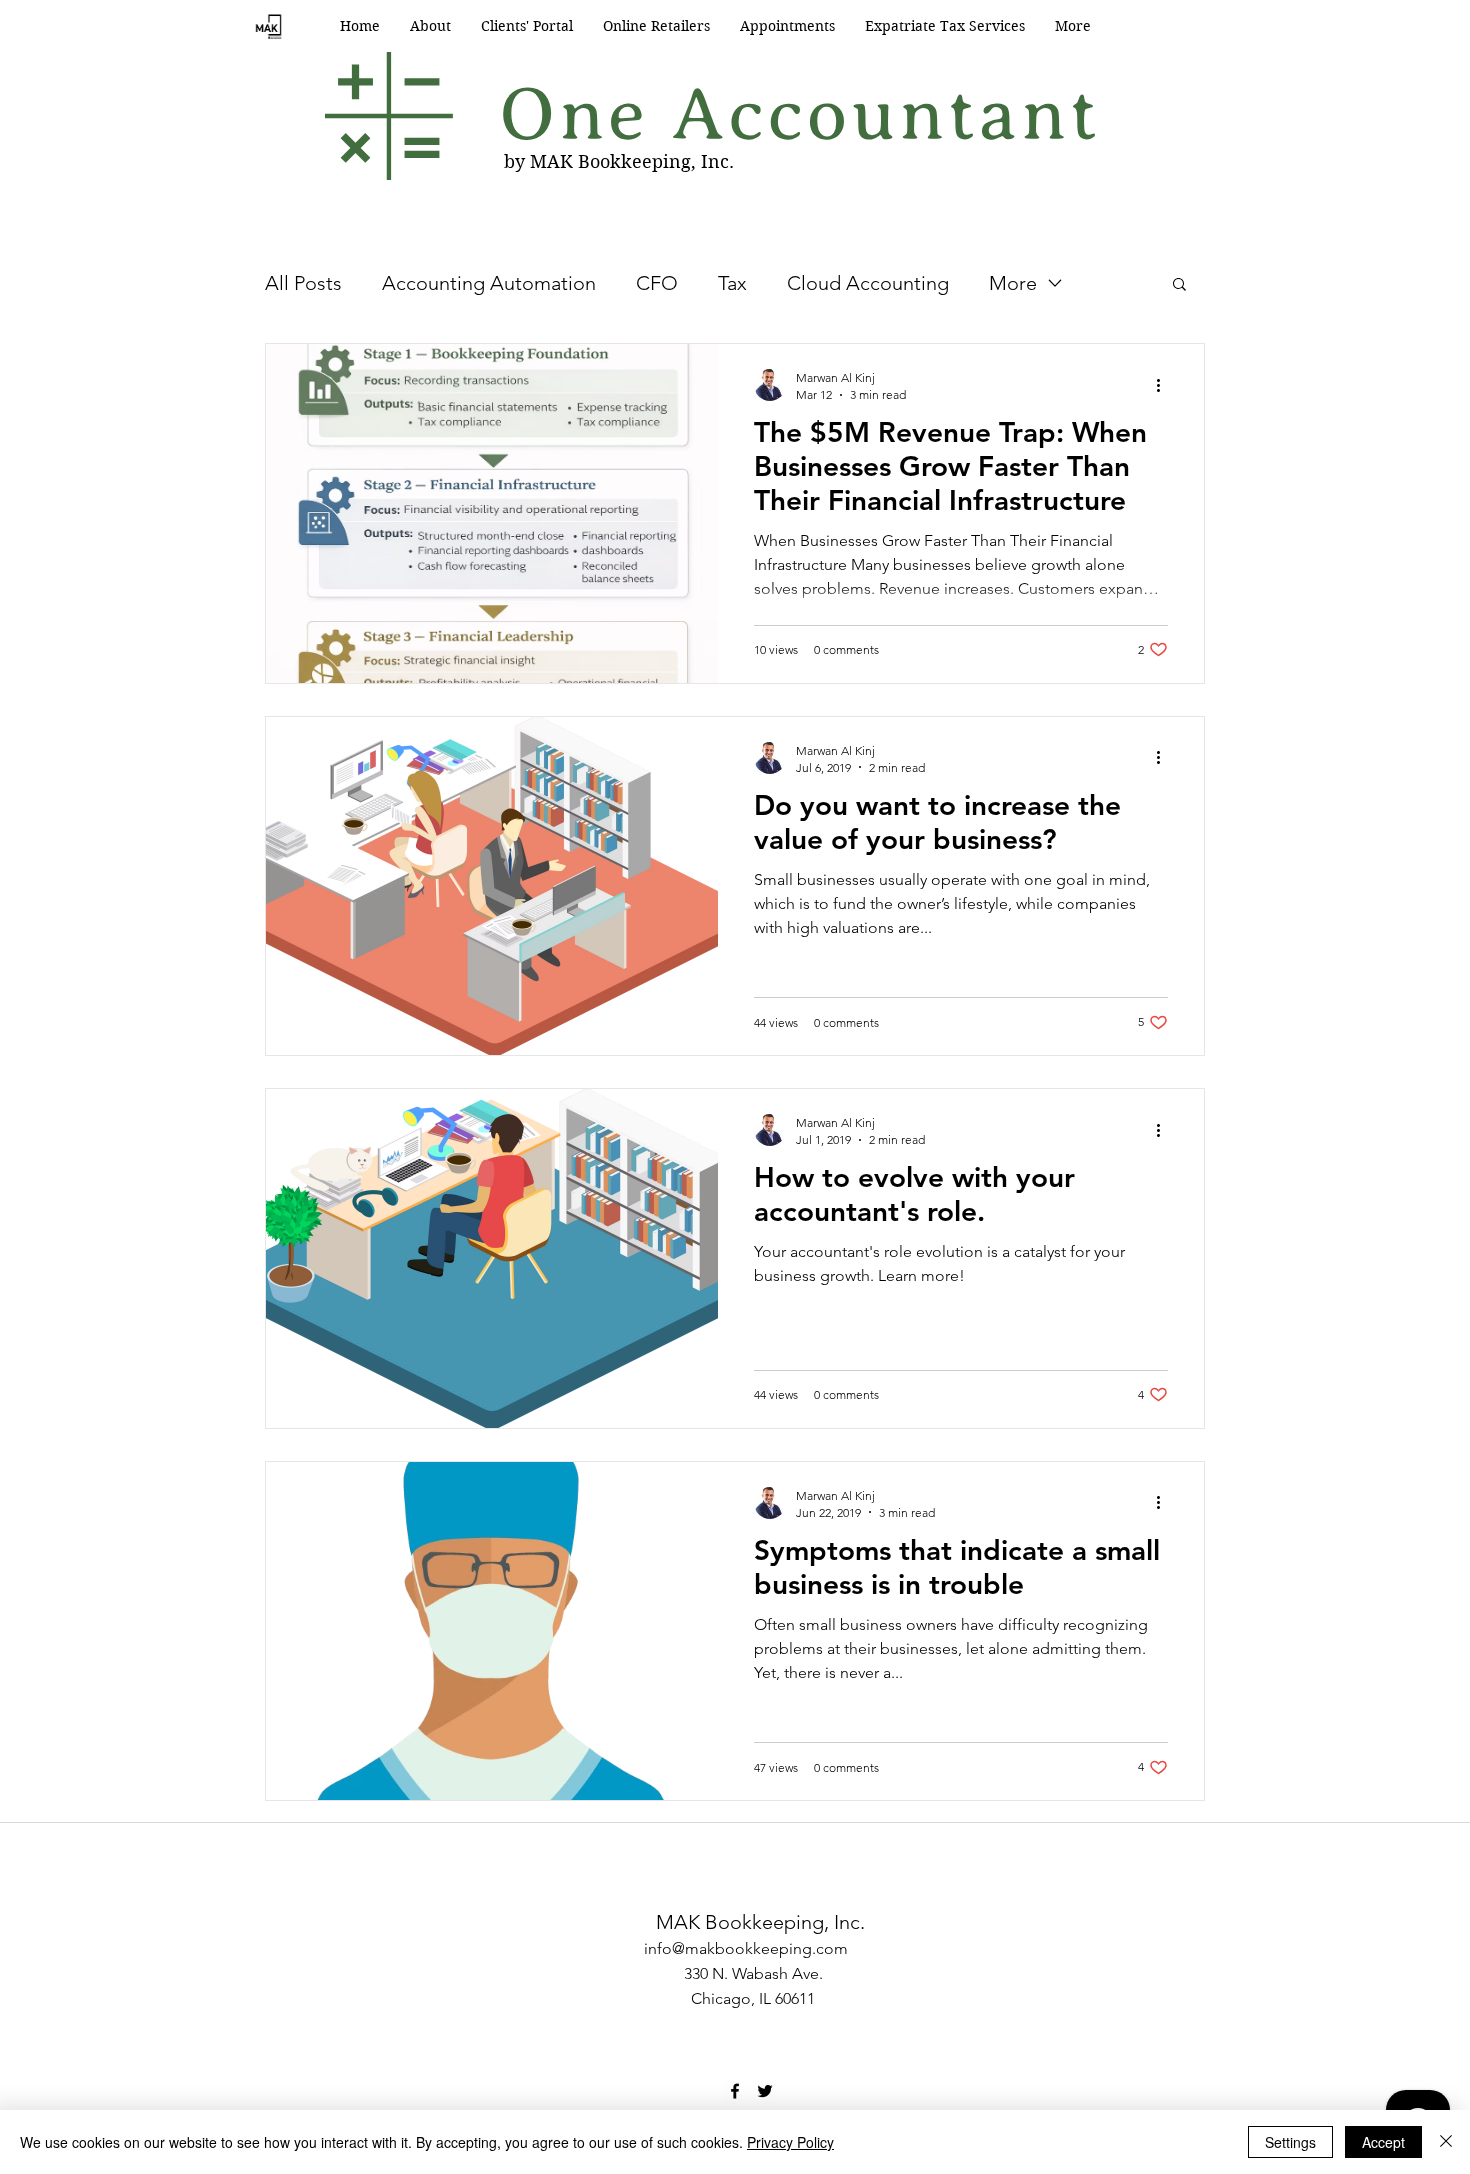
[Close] (1446, 2142)
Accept (1383, 2142)
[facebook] (735, 2091)
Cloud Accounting (868, 283)
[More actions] (1165, 385)
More (1013, 283)
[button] (1179, 285)
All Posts (303, 283)
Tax (732, 283)
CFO (657, 283)
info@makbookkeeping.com (746, 1948)
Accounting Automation (489, 283)
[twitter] (765, 2091)
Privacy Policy (790, 2142)
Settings (1290, 2142)
